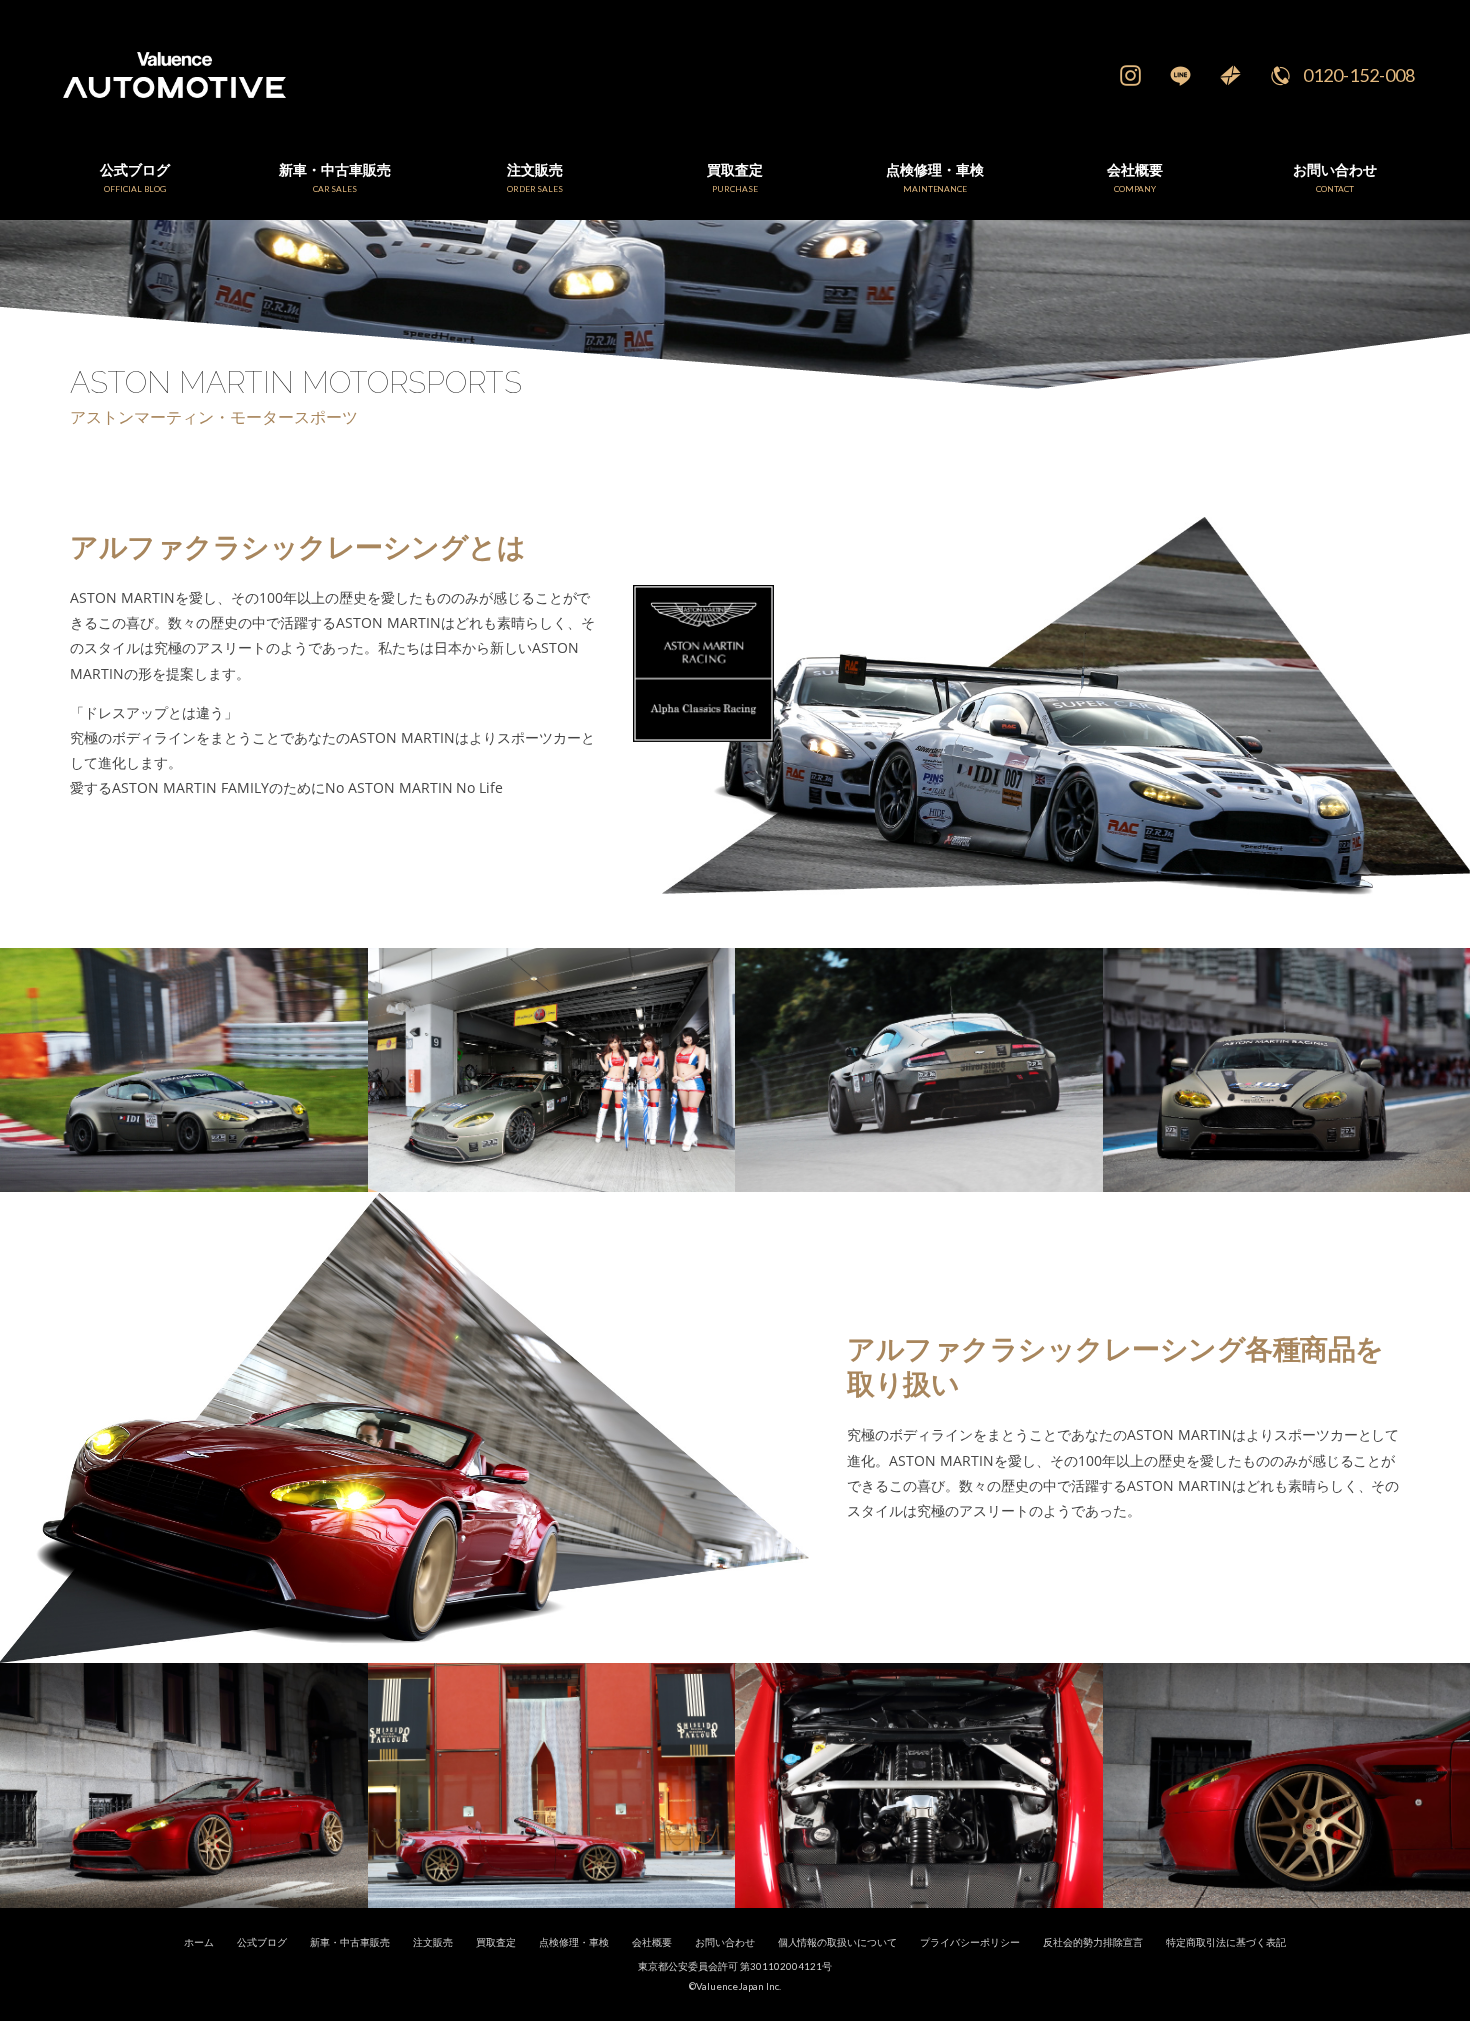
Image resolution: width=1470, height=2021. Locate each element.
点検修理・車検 (574, 1942)
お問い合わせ (725, 1942)
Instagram (1130, 75)
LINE (1180, 75)
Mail (1230, 75)
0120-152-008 (1359, 75)
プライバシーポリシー (970, 1942)
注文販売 (433, 1942)
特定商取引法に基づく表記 (1226, 1942)
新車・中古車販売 (350, 1942)
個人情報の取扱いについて (838, 1942)
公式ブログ (262, 1942)
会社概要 (652, 1942)
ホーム (199, 1942)
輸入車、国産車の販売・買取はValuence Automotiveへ (479, 75)
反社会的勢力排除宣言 (1093, 1942)
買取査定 (496, 1942)
